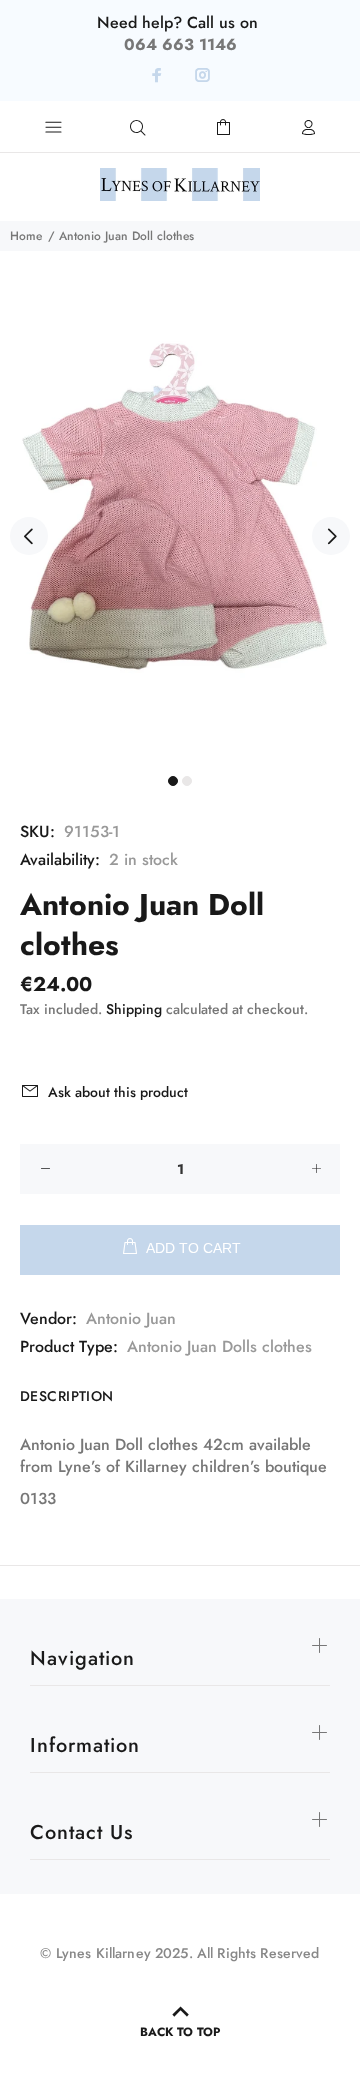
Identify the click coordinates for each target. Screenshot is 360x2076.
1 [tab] (173, 781)
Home (26, 236)
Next (331, 536)
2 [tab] (187, 781)
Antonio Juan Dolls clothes (219, 1346)
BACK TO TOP (180, 2032)
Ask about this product (118, 1092)
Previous (29, 536)
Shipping (134, 1009)
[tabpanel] (180, 524)
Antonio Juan (131, 1318)
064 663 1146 (180, 44)
